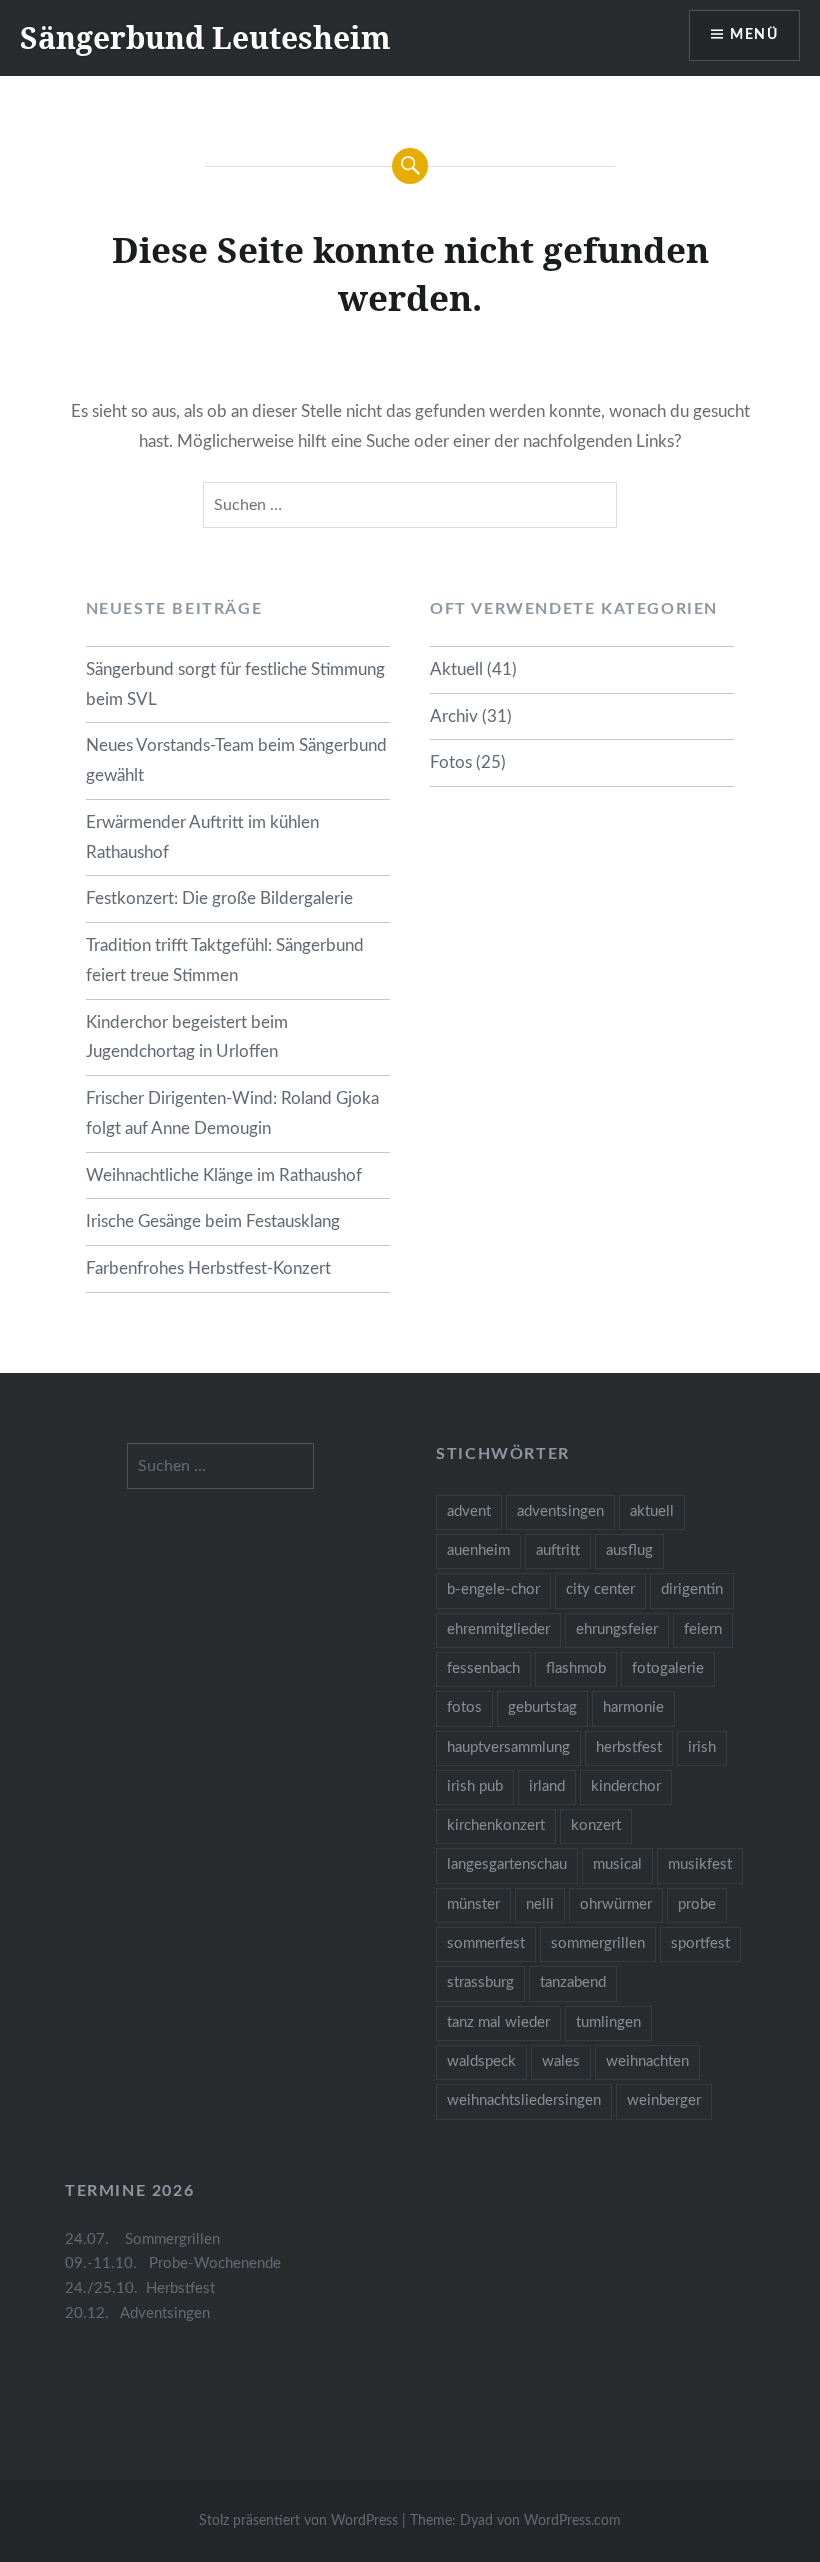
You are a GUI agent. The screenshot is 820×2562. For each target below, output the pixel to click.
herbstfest (629, 1747)
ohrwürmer (616, 1904)
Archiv (454, 716)
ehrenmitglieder (498, 1629)
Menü (754, 35)
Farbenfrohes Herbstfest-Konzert (208, 1268)
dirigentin (692, 1589)
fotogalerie (668, 1668)
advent (469, 1511)
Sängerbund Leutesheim (205, 37)
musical (617, 1864)
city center (600, 1589)
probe (697, 1904)
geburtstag (542, 1707)
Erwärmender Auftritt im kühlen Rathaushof (202, 837)
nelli (540, 1904)
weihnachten (647, 2061)
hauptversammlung (508, 1747)
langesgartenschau (507, 1864)
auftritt (558, 1550)
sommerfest (486, 1943)
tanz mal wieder (498, 2022)
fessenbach (483, 1668)
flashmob (576, 1668)
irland (547, 1786)
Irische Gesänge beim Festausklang (213, 1221)
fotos (464, 1707)
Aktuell (456, 669)
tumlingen (608, 2022)
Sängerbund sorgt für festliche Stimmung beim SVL (235, 684)
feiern (703, 1629)
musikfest (700, 1864)
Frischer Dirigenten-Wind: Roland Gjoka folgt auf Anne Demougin (232, 1113)
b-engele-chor (493, 1589)
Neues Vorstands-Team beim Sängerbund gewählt (236, 760)
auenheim (478, 1550)
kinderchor (626, 1786)
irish (702, 1747)
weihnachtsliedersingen (524, 2100)
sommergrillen (598, 1943)
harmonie (633, 1707)
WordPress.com (572, 2521)
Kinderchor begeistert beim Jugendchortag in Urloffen (187, 1037)
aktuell (652, 1511)
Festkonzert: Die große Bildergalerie (219, 898)
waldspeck (481, 2061)
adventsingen (560, 1511)
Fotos (451, 762)
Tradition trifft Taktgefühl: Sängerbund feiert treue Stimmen (225, 960)
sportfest (700, 1943)
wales (561, 2061)
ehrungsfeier (617, 1629)
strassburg (480, 1982)
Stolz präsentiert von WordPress (298, 2521)
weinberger (664, 2100)
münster (473, 1904)
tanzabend (573, 1982)
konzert (596, 1825)
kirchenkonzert (496, 1825)
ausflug (629, 1550)
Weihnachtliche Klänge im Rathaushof (224, 1175)
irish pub (475, 1786)
